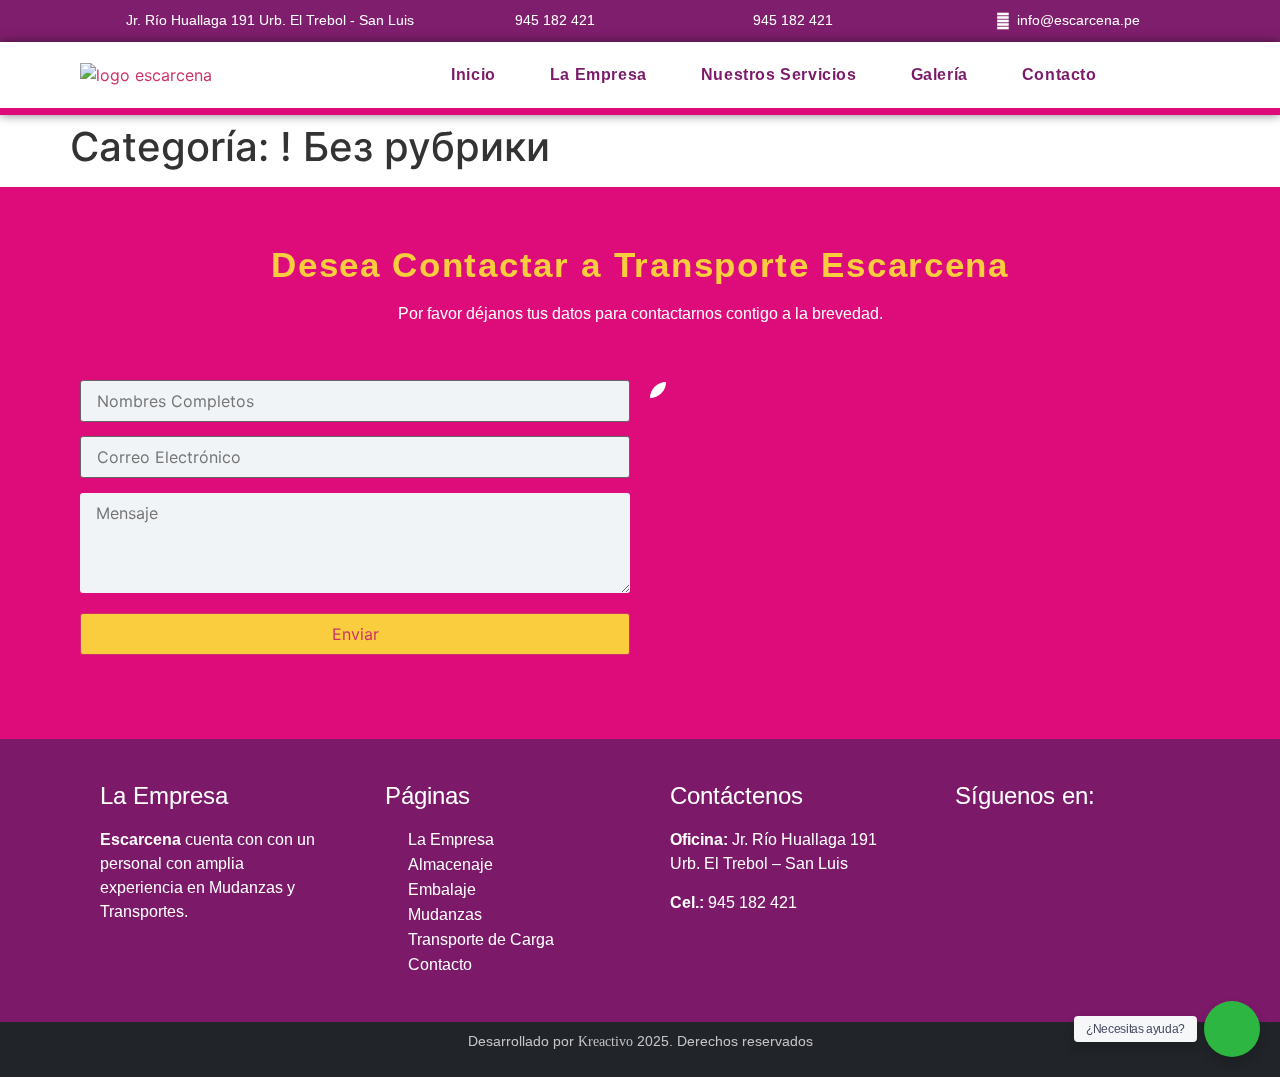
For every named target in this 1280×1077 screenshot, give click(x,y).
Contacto (1059, 74)
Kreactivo (605, 1041)
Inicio (473, 74)
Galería (939, 74)
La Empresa (598, 74)
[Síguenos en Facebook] (975, 848)
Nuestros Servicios (779, 74)
